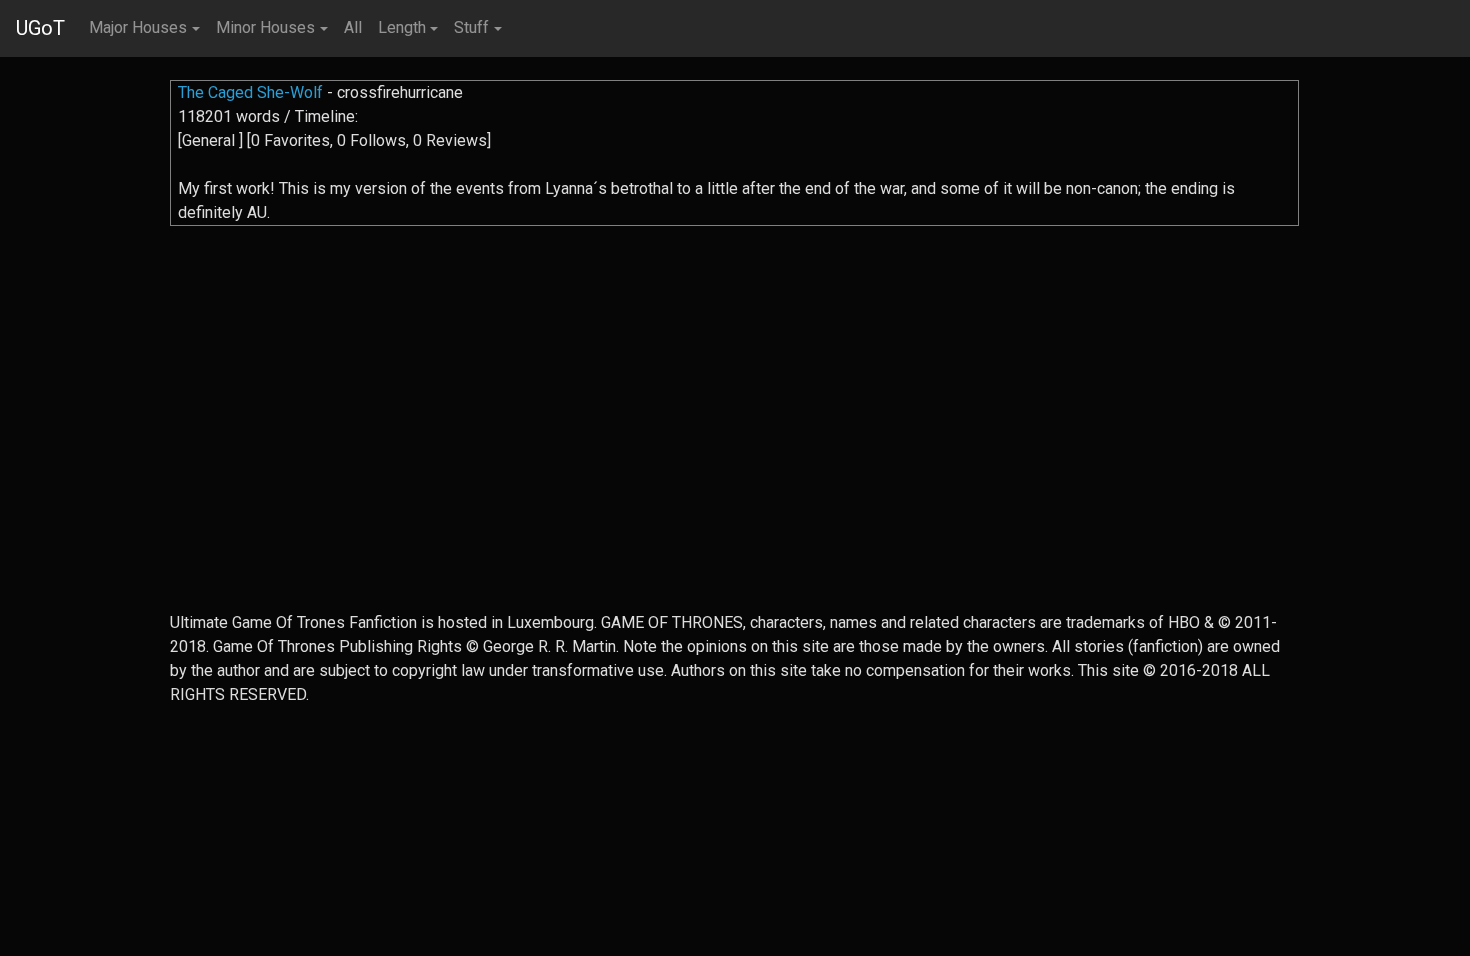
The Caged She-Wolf (250, 92)
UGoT (40, 28)
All (353, 27)
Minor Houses (265, 27)
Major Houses (138, 27)
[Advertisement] (735, 471)
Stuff (471, 27)
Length (402, 27)
